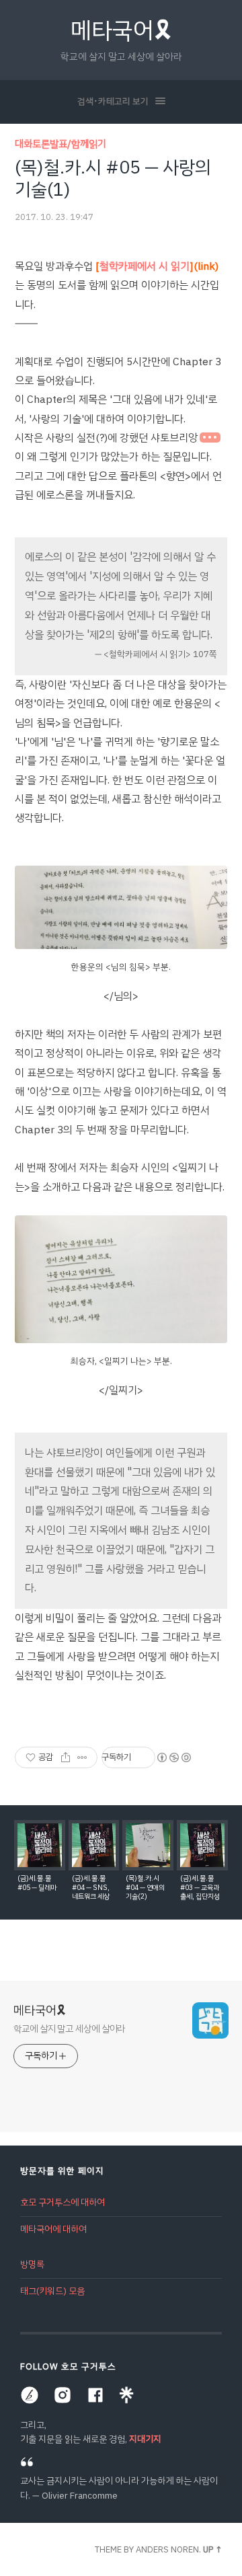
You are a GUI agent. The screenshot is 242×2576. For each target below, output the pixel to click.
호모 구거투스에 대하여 (63, 2202)
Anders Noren (167, 2549)
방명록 (32, 2264)
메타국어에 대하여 (53, 2229)
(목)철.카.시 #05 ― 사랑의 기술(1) (113, 178)
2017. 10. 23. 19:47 (54, 217)
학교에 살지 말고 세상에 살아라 (69, 2029)
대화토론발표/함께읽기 (61, 144)
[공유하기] (66, 1757)
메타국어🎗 (121, 31)
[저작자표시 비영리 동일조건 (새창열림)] (173, 1757)
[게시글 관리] (82, 1757)
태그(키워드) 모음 (52, 2291)
